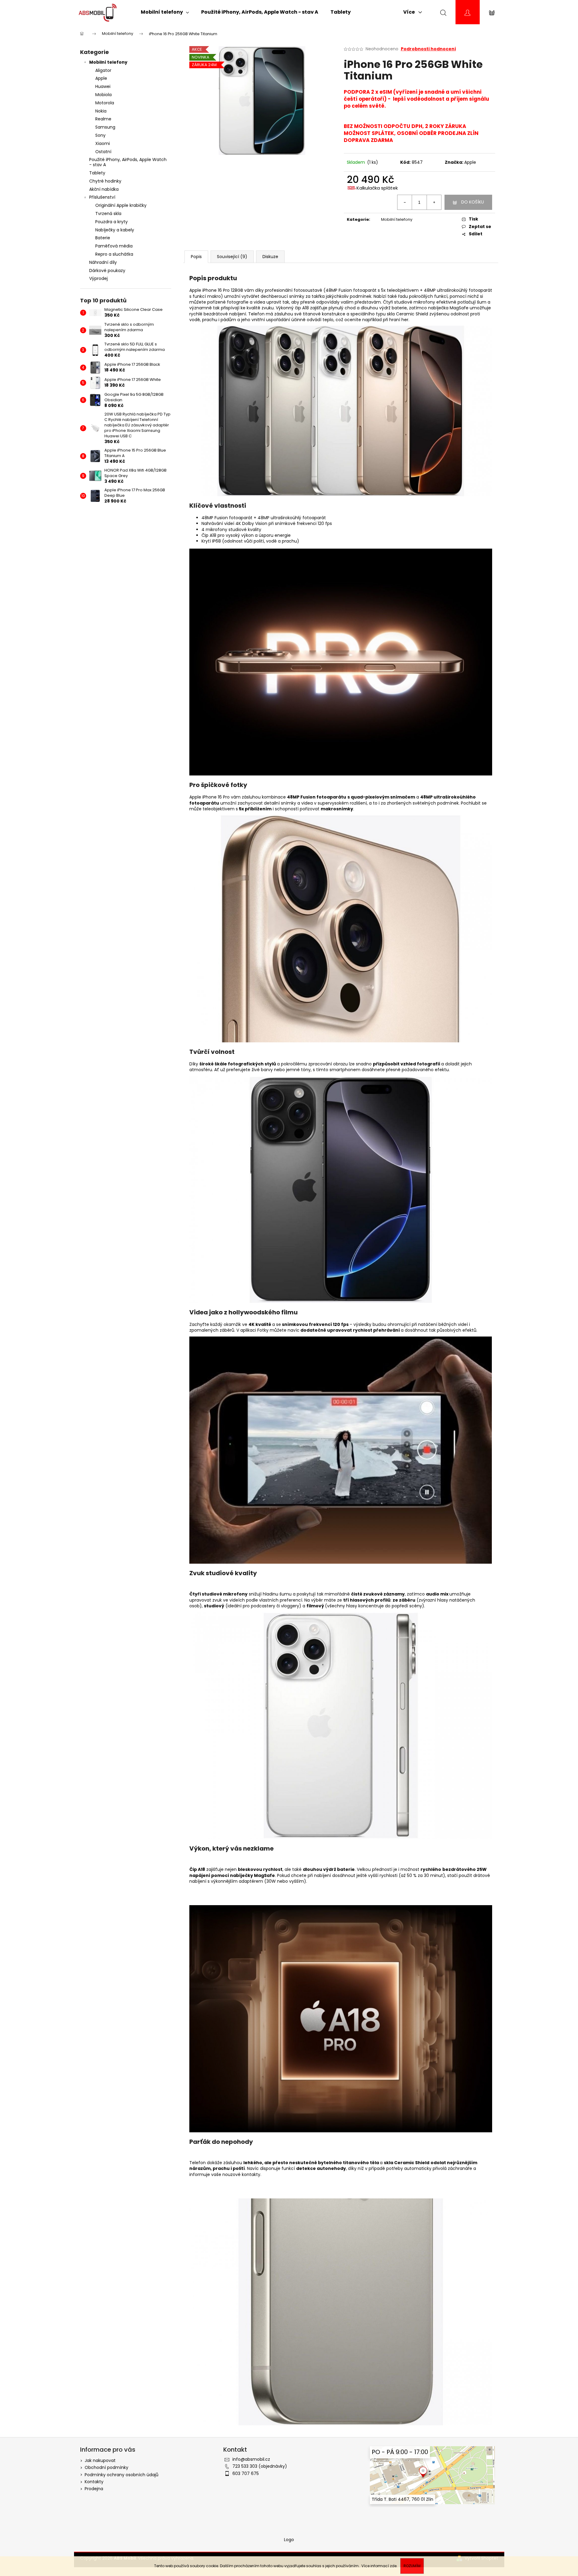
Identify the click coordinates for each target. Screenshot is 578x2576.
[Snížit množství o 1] (405, 202)
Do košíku (473, 202)
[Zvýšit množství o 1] (434, 202)
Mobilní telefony (108, 62)
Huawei (103, 86)
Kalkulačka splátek (377, 188)
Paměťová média (114, 246)
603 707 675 (246, 2473)
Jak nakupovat (100, 2460)
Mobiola (103, 95)
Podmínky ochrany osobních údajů (122, 2475)
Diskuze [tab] (270, 257)
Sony (100, 135)
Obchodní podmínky (106, 2467)
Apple (101, 78)
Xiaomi (103, 143)
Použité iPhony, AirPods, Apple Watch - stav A (128, 162)
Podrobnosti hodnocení (428, 49)
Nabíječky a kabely (115, 230)
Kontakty (94, 2482)
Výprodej (98, 278)
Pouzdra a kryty (112, 222)
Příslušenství (102, 197)
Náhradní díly (103, 262)
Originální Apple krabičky (121, 205)
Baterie (103, 238)
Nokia (101, 111)
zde (393, 2566)
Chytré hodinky (105, 181)
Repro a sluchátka (114, 254)
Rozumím (412, 2566)
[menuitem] (165, 12)
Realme (103, 119)
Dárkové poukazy (107, 271)
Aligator (103, 70)
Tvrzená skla (108, 214)
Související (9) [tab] (232, 257)
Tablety (97, 173)
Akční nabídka (104, 189)
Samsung (105, 127)
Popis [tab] (196, 257)
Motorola (105, 103)
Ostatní (103, 152)
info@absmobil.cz (251, 2459)
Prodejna (94, 2489)
